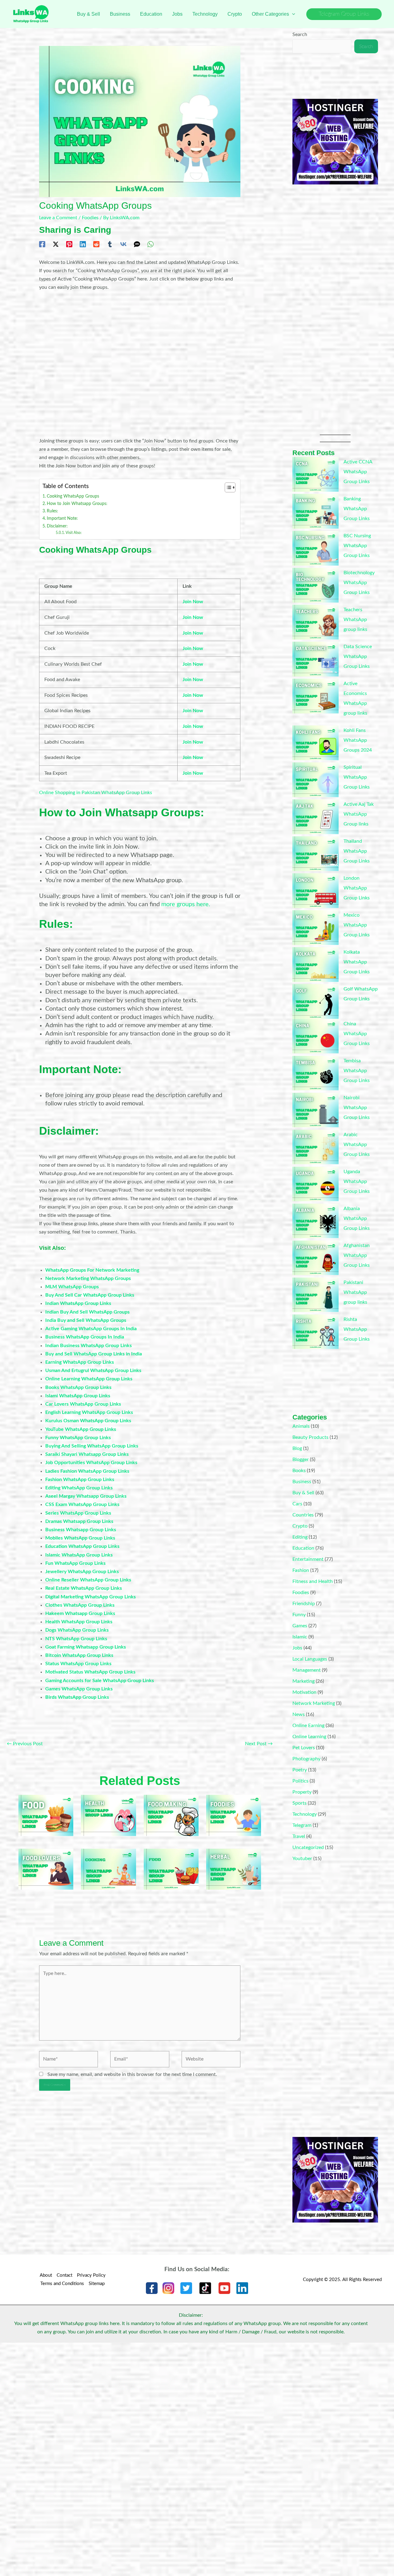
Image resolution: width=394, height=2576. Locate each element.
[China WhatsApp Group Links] (316, 1036)
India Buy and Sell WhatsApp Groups (86, 1320)
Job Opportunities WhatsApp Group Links (91, 1463)
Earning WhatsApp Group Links (80, 1362)
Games (300, 1626)
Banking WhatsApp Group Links (357, 509)
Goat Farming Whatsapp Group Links (86, 1647)
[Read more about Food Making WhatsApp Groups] (171, 1815)
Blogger (301, 1460)
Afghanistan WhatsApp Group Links (357, 1255)
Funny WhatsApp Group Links (78, 1438)
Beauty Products (310, 1437)
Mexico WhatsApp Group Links (357, 925)
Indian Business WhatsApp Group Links (88, 1346)
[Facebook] (42, 244)
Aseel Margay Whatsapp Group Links (86, 1496)
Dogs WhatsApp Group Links (77, 1630)
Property (302, 1792)
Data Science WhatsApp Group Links (358, 656)
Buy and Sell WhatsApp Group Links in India (94, 1354)
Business (302, 1482)
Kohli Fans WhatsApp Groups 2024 (358, 740)
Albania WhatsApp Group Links (357, 1218)
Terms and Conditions (62, 2284)
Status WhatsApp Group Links (78, 1664)
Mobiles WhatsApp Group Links (80, 1538)
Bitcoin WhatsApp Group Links (79, 1655)
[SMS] (137, 244)
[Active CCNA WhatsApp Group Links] (316, 474)
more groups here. (186, 904)
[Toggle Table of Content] (227, 487)
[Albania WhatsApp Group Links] (316, 1221)
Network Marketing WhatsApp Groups (88, 1278)
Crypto (300, 1526)
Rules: (52, 511)
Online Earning (308, 1726)
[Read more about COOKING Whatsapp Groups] (108, 1869)
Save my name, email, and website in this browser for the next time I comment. (132, 2074)
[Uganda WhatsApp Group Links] (316, 1184)
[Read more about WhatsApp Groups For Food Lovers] (46, 1869)
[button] (292, 14)
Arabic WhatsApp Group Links (357, 1145)
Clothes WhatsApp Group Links (80, 1605)
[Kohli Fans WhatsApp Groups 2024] (316, 743)
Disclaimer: (57, 526)
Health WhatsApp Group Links (79, 1622)
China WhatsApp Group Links (357, 1034)
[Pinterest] (69, 244)
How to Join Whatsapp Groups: (77, 504)
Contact (64, 2275)
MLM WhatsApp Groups (72, 1287)
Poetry (300, 1770)
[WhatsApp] (151, 244)
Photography (306, 1759)
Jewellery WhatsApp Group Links (82, 1572)
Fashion (301, 1570)
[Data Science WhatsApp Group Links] (316, 659)
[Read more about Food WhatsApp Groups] (171, 1869)
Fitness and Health (313, 1581)
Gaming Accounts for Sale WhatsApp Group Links (100, 1681)
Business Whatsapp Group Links (81, 1530)
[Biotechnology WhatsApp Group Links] (316, 585)
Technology (305, 1814)
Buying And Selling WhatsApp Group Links (92, 1446)
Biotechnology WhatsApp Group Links (359, 583)
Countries (303, 1515)
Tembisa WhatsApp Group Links (357, 1071)
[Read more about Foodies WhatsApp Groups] (234, 1815)
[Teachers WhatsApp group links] (316, 622)
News (299, 1714)
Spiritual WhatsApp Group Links (357, 777)
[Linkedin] (83, 244)
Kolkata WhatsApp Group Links (357, 962)
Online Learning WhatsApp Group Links (89, 1379)
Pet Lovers (304, 1748)
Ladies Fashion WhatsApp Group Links (87, 1471)
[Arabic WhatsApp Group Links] (316, 1147)
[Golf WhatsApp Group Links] (316, 1001)
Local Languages (310, 1659)
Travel (299, 1836)
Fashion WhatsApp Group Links (80, 1480)
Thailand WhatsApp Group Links (357, 851)
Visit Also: (74, 533)
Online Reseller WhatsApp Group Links (88, 1580)
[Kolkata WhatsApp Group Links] (316, 965)
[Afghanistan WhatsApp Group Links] (316, 1258)
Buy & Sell (303, 1493)
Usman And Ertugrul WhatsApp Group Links (93, 1371)
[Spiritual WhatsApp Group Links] (316, 780)
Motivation (304, 1692)
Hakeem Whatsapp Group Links (80, 1613)
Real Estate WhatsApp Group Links (84, 1588)
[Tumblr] (110, 244)
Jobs (297, 1648)
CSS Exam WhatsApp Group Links (82, 1504)
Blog (297, 1448)
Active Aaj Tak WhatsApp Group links (359, 814)
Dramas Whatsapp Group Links (79, 1521)
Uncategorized (308, 1847)
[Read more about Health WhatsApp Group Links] (108, 1815)
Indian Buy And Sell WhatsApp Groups (87, 1312)
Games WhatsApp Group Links (79, 1689)
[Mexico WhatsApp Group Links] (316, 928)
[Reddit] (96, 244)
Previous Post (25, 1744)
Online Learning (309, 1737)
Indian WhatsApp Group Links (78, 1303)
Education (303, 1548)
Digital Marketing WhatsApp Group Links (90, 1597)
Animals (301, 1426)
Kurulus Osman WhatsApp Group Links (88, 1421)
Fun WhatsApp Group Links (75, 1563)
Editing (300, 1537)
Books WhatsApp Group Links (78, 1387)
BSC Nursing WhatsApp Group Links (357, 546)
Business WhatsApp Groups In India (85, 1337)
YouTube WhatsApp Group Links (81, 1429)
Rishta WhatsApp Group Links (357, 1329)
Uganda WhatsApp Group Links (357, 1181)
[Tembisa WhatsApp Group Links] (316, 1073)
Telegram (302, 1825)
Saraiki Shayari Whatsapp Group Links (87, 1454)
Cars (297, 1504)
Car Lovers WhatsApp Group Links (83, 1404)
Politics (300, 1781)
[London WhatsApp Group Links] (316, 891)
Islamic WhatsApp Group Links (79, 1555)
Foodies (90, 218)
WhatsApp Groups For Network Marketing (92, 1270)
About (46, 2275)
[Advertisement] (140, 364)
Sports (300, 1803)
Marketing (304, 1681)
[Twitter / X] (56, 244)
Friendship (304, 1604)
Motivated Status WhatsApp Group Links (90, 1672)
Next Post (259, 1744)
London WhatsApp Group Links (357, 888)
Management (307, 1670)
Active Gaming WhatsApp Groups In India (91, 1329)
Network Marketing (314, 1703)
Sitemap (97, 2284)
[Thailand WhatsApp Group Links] (316, 854)
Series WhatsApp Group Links (78, 1513)
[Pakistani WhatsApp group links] (316, 1295)
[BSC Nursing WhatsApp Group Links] (316, 548)
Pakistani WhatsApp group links (355, 1292)
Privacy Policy (91, 2275)
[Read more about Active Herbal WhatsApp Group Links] (234, 1869)
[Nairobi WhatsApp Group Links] (316, 1110)
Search (300, 34)
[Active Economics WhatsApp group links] (316, 696)
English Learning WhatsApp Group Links (89, 1412)
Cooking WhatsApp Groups (73, 496)
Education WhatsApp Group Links (82, 1546)
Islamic (300, 1637)
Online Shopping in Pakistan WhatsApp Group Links (96, 793)
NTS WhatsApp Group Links (76, 1639)
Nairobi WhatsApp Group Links (357, 1108)
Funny (299, 1615)
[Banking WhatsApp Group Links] (316, 511)
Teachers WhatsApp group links (355, 620)
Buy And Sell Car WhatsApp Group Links (90, 1295)
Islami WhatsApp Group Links (78, 1396)
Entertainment (308, 1559)
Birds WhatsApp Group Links (77, 1697)
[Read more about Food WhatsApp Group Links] (46, 1815)
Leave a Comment (58, 218)
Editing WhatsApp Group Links (79, 1488)
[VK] (123, 244)
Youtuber (302, 1859)
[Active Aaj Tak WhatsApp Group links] (316, 817)
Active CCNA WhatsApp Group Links (358, 472)
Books (299, 1471)
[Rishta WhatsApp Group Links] (316, 1332)
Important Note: (62, 518)
